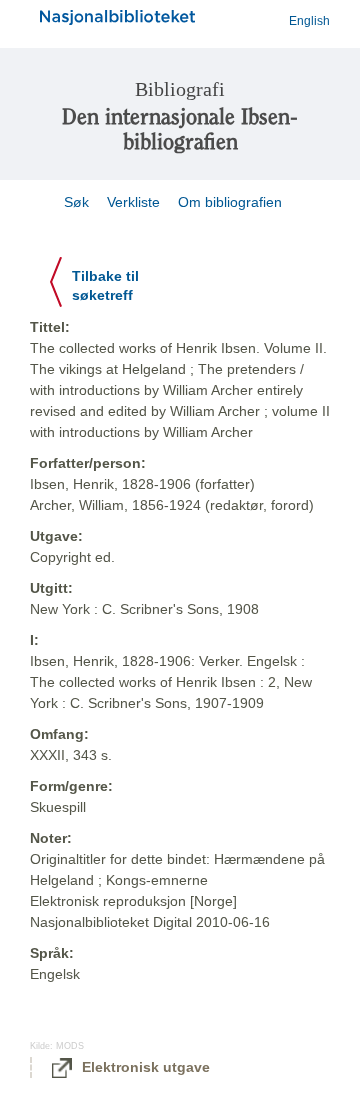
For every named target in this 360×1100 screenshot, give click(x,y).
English (309, 21)
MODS (70, 1046)
